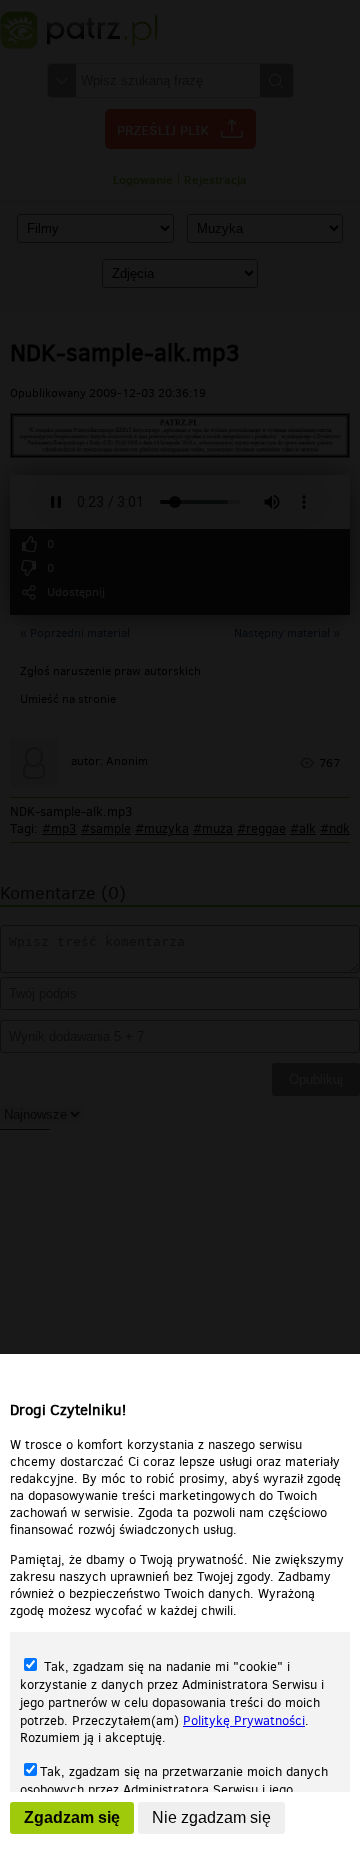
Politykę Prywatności (244, 1720)
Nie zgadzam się (211, 1817)
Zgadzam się (72, 1817)
